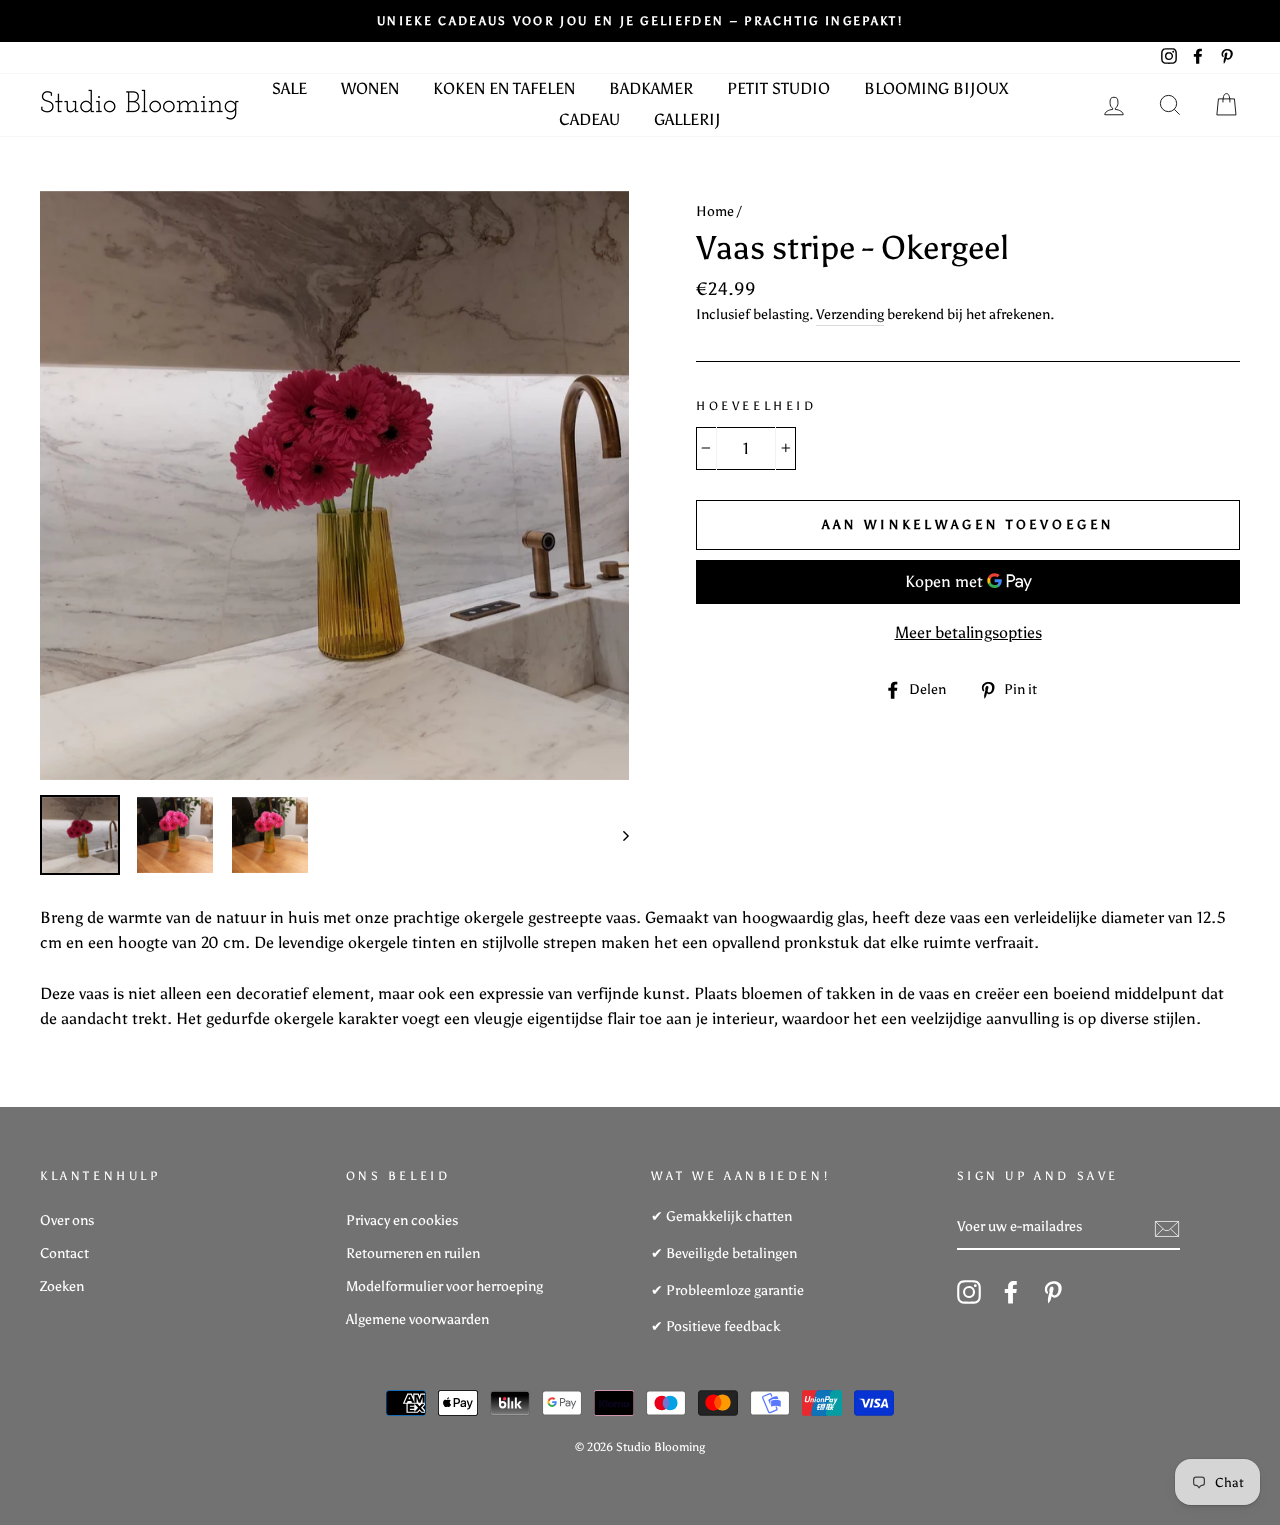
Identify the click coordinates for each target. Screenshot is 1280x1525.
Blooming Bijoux (936, 88)
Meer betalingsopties (968, 632)
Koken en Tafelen (504, 88)
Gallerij (687, 119)
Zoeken (62, 1286)
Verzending (850, 314)
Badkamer (651, 88)
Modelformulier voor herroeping (444, 1286)
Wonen (370, 88)
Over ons (67, 1220)
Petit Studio (778, 88)
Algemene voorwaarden (417, 1319)
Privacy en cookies (402, 1220)
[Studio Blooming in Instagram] (969, 1292)
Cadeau (589, 119)
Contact (64, 1253)
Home (715, 211)
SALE (289, 88)
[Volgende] (616, 835)
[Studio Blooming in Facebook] (1011, 1292)
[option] (640, 21)
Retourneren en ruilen (413, 1253)
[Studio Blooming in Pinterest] (1053, 1292)
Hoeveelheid (756, 406)
